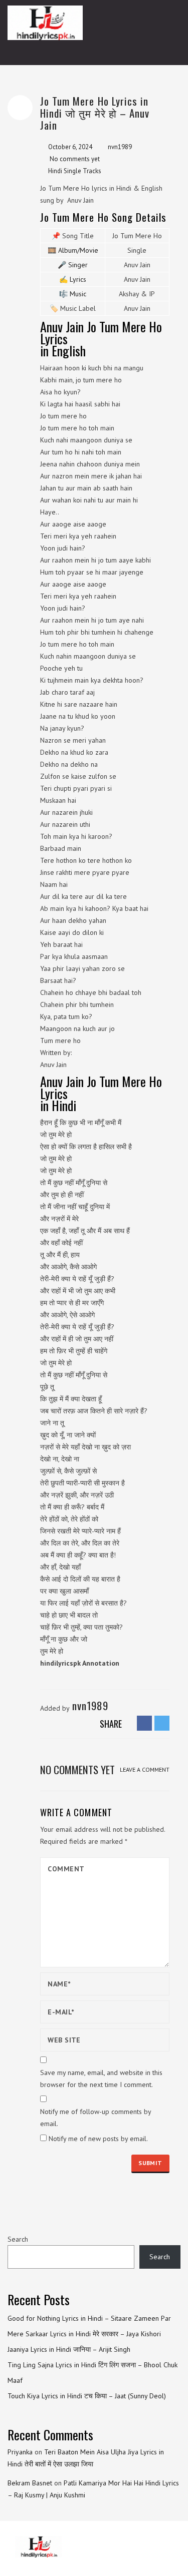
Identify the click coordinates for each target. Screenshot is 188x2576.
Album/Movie (78, 250)
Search (18, 2239)
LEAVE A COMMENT (145, 1769)
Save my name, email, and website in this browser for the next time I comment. (101, 2079)
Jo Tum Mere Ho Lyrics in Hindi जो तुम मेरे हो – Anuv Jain (95, 113)
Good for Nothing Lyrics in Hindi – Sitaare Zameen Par (89, 2318)
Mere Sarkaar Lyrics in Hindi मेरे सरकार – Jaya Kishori (84, 2334)
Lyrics (78, 279)
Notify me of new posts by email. (98, 2139)
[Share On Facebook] (144, 1723)
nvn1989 (120, 147)
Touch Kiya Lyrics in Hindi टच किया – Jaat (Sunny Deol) (87, 2396)
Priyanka (20, 2452)
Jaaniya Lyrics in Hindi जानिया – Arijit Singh (69, 2349)
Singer (78, 265)
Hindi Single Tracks (75, 171)
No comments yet (75, 159)
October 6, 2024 (70, 147)
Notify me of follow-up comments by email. (96, 2118)
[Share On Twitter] (162, 1723)
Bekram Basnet (30, 2483)
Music (78, 294)
